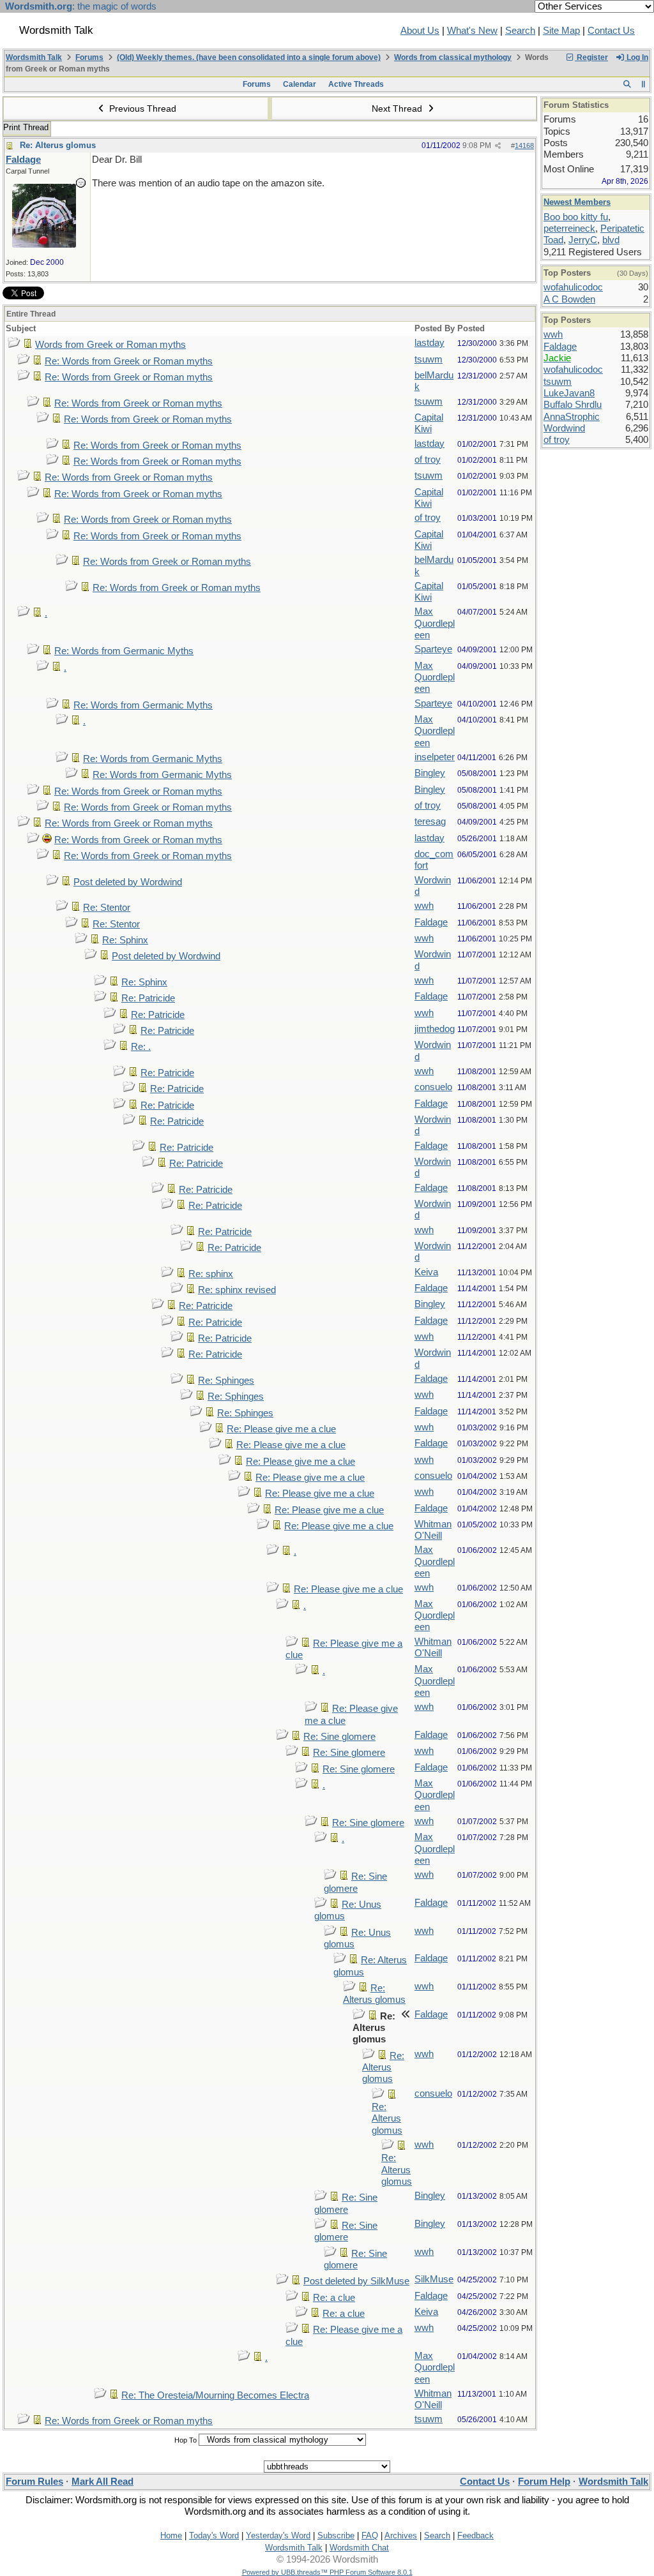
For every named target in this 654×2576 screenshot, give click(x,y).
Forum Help (544, 2482)
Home (171, 2535)
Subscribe (336, 2535)
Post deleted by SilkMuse (356, 2281)
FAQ (370, 2535)
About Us (420, 31)
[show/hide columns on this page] (643, 84)
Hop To (186, 2440)
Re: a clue (334, 2298)
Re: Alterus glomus (58, 145)
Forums (89, 57)
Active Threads (356, 84)
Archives (401, 2535)
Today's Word (214, 2535)
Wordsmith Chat (359, 2548)
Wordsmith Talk (34, 57)
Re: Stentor (107, 908)
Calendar (300, 84)
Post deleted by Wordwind (128, 882)
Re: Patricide (148, 998)
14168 (524, 146)
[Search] (627, 84)
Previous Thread (141, 109)
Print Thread (26, 127)
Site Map (561, 31)
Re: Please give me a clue (281, 1429)
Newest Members (577, 202)
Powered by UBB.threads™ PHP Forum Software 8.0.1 (327, 2572)
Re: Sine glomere (339, 1737)
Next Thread (398, 109)
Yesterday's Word (278, 2535)
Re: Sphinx (125, 940)
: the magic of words (81, 6)
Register (591, 57)
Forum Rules (34, 2482)
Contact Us (611, 31)
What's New (472, 31)
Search (520, 31)
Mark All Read (103, 2482)
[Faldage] (44, 244)
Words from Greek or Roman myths (110, 345)
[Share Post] (498, 146)
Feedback (475, 2535)
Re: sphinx (211, 1274)
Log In (636, 57)
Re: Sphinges (226, 1381)
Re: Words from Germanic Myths (124, 651)
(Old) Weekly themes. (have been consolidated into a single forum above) (249, 57)
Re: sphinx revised (237, 1290)
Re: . (141, 1047)
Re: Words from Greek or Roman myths (129, 361)
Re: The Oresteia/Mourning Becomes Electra (215, 2395)
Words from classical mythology (453, 57)
